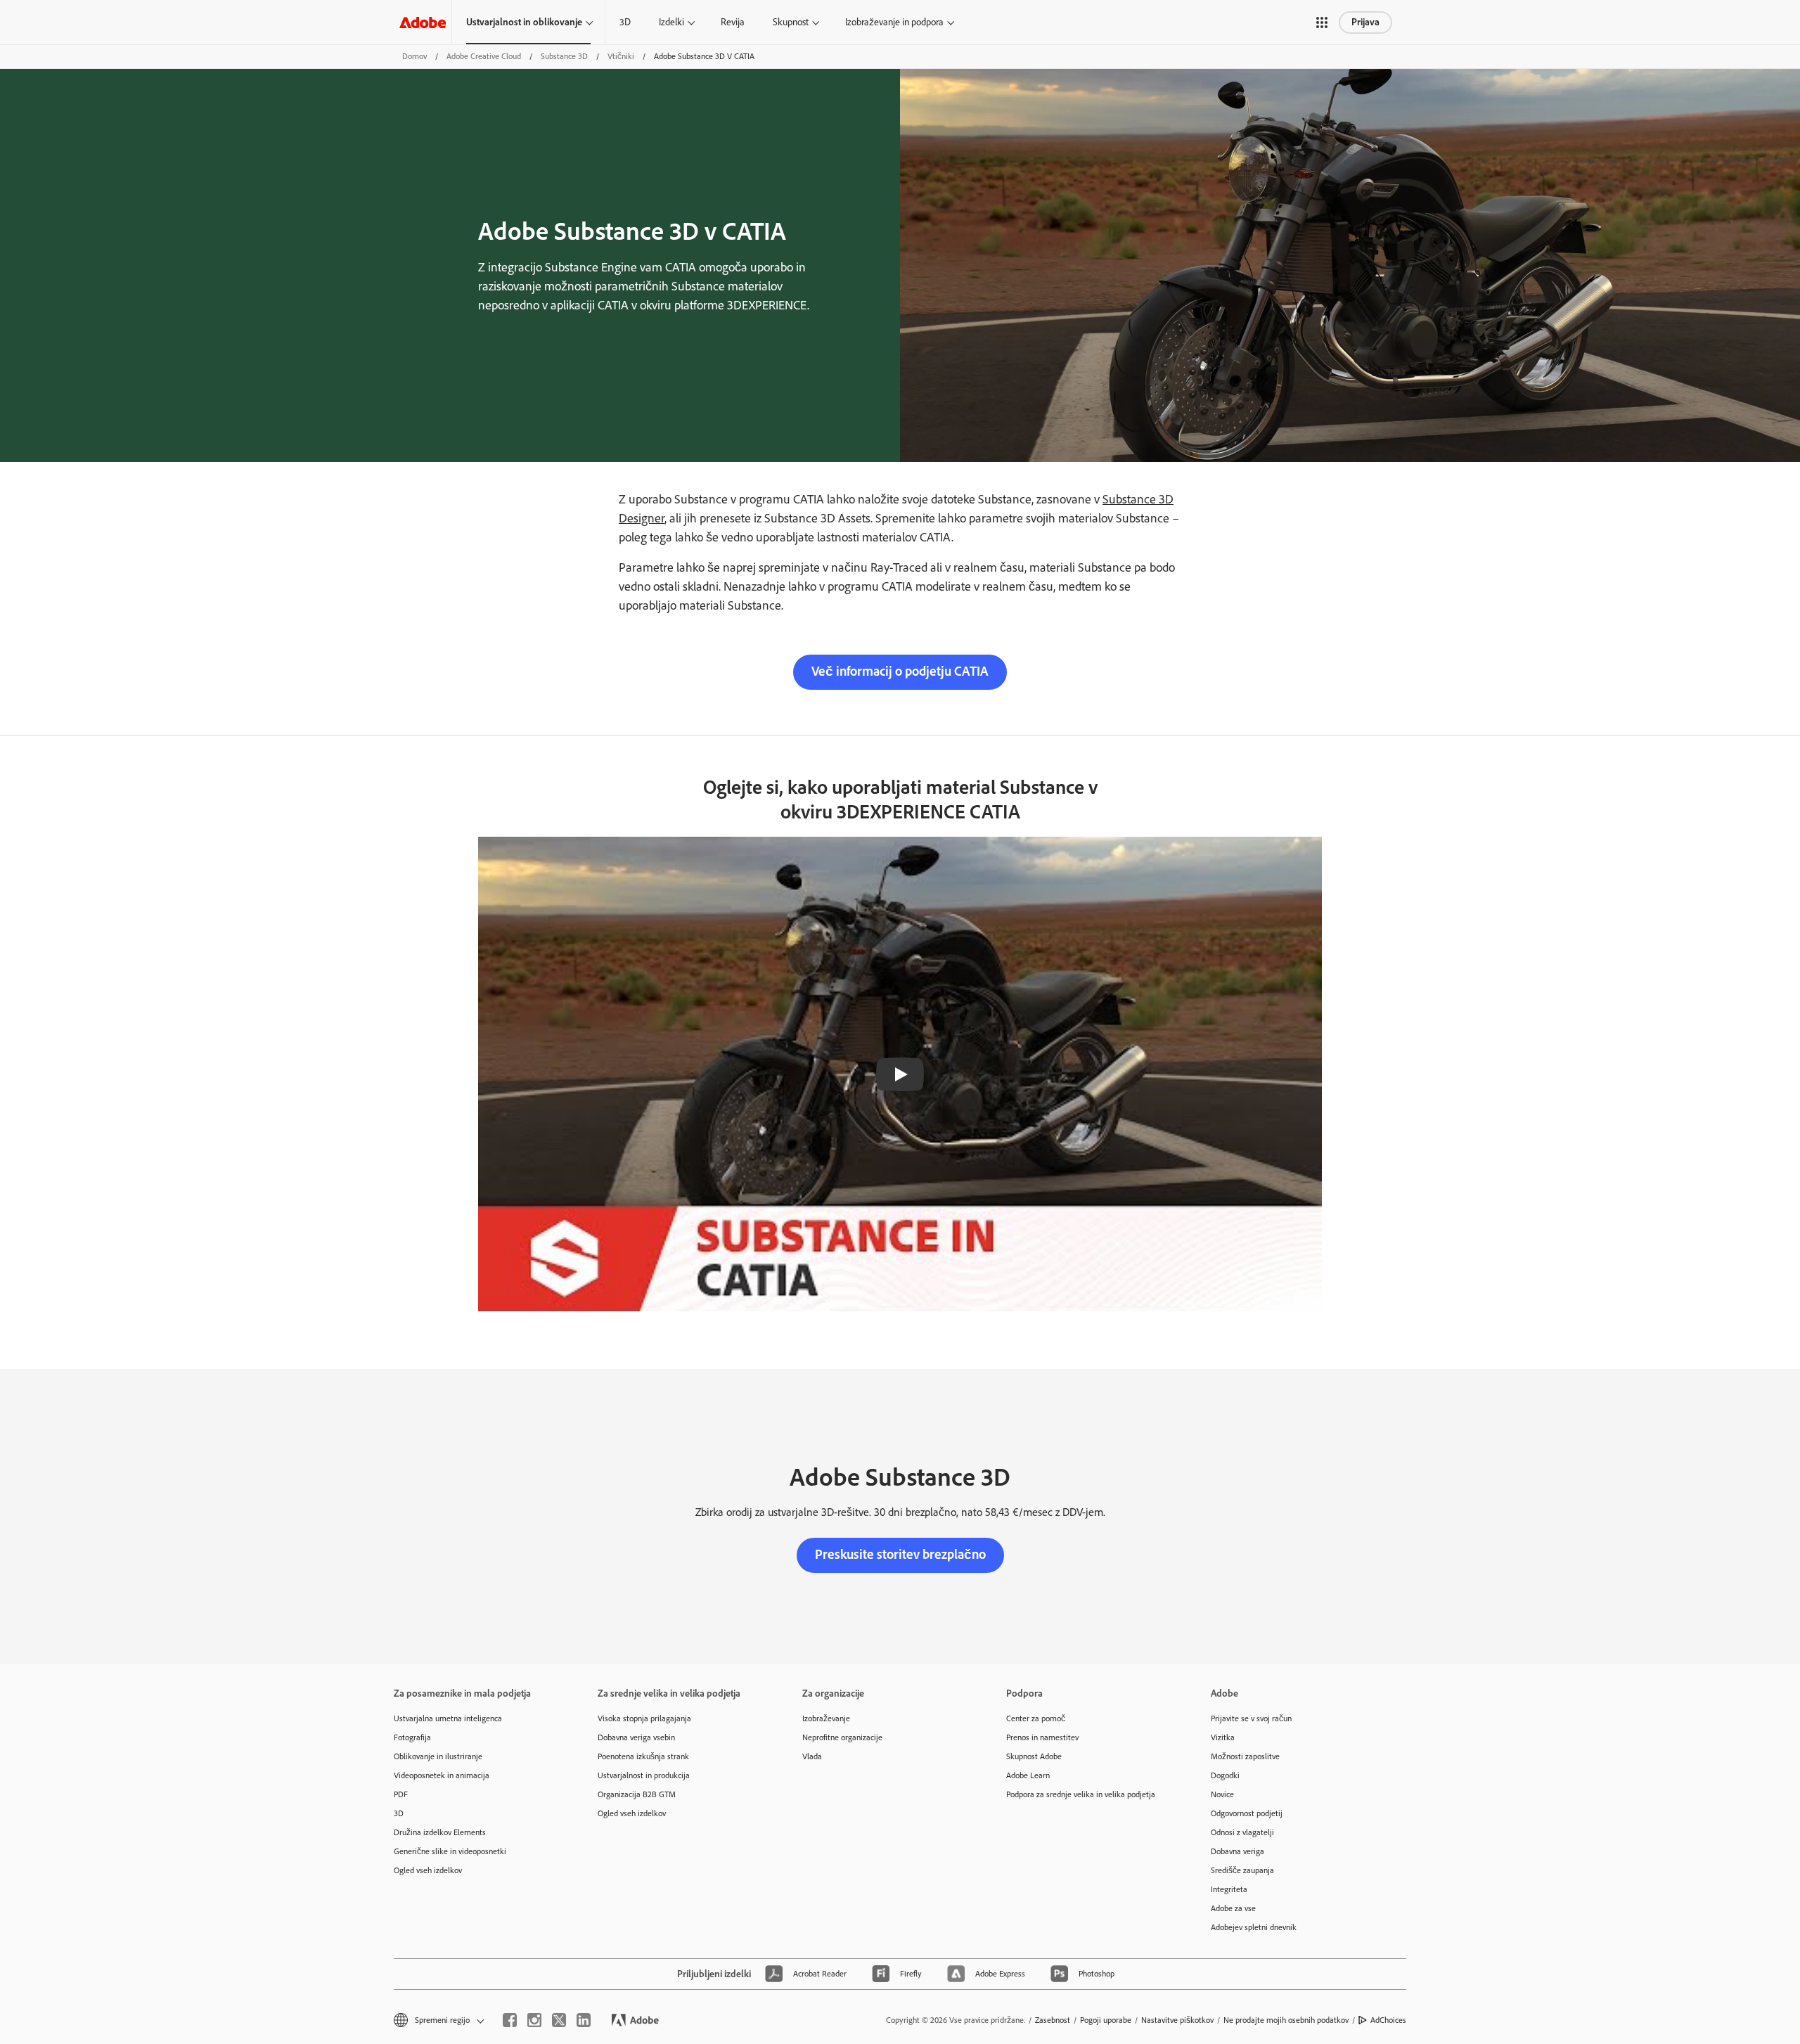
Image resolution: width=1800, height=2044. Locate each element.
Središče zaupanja (1242, 1870)
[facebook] (510, 2020)
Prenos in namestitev (1042, 1737)
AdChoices (1388, 2020)
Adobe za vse (1233, 1908)
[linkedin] (584, 2020)
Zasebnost (1053, 2020)
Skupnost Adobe (1034, 1756)
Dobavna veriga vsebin (636, 1737)
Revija (733, 22)
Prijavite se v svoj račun (1251, 1718)
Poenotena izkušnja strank (643, 1756)
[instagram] (534, 2020)
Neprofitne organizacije (842, 1737)
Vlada (812, 1756)
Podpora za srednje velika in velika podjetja (1081, 1794)
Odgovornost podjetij (1247, 1813)
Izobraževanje (826, 1718)
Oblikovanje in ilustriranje (438, 1756)
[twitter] (559, 2020)
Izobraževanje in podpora (894, 22)
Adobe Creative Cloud (484, 56)
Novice (1222, 1794)
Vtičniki (621, 56)
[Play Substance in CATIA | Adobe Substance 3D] (900, 1074)
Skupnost (791, 22)
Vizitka (1223, 1737)
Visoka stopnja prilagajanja (644, 1718)
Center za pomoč (1036, 1718)
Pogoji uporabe (1106, 2020)
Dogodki (1225, 1775)
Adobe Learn (1028, 1775)
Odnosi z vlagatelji (1242, 1832)
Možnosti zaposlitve (1245, 1756)
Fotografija (412, 1737)
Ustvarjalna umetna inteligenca (448, 1718)
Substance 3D (564, 56)
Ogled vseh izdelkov (428, 1870)
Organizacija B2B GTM (637, 1794)
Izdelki (671, 22)
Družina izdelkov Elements (440, 1832)
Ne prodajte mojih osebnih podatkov (1286, 2020)
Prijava (1365, 22)
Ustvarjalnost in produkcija (644, 1775)
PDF (401, 1794)
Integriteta (1229, 1889)
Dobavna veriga (1237, 1851)
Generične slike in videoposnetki (450, 1851)
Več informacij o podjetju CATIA (900, 671)
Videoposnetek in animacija (442, 1775)
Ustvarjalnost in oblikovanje (524, 22)
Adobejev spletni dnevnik (1254, 1927)
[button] (1322, 23)
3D (625, 22)
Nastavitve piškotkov (1177, 2020)
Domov (414, 56)
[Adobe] (423, 22)
